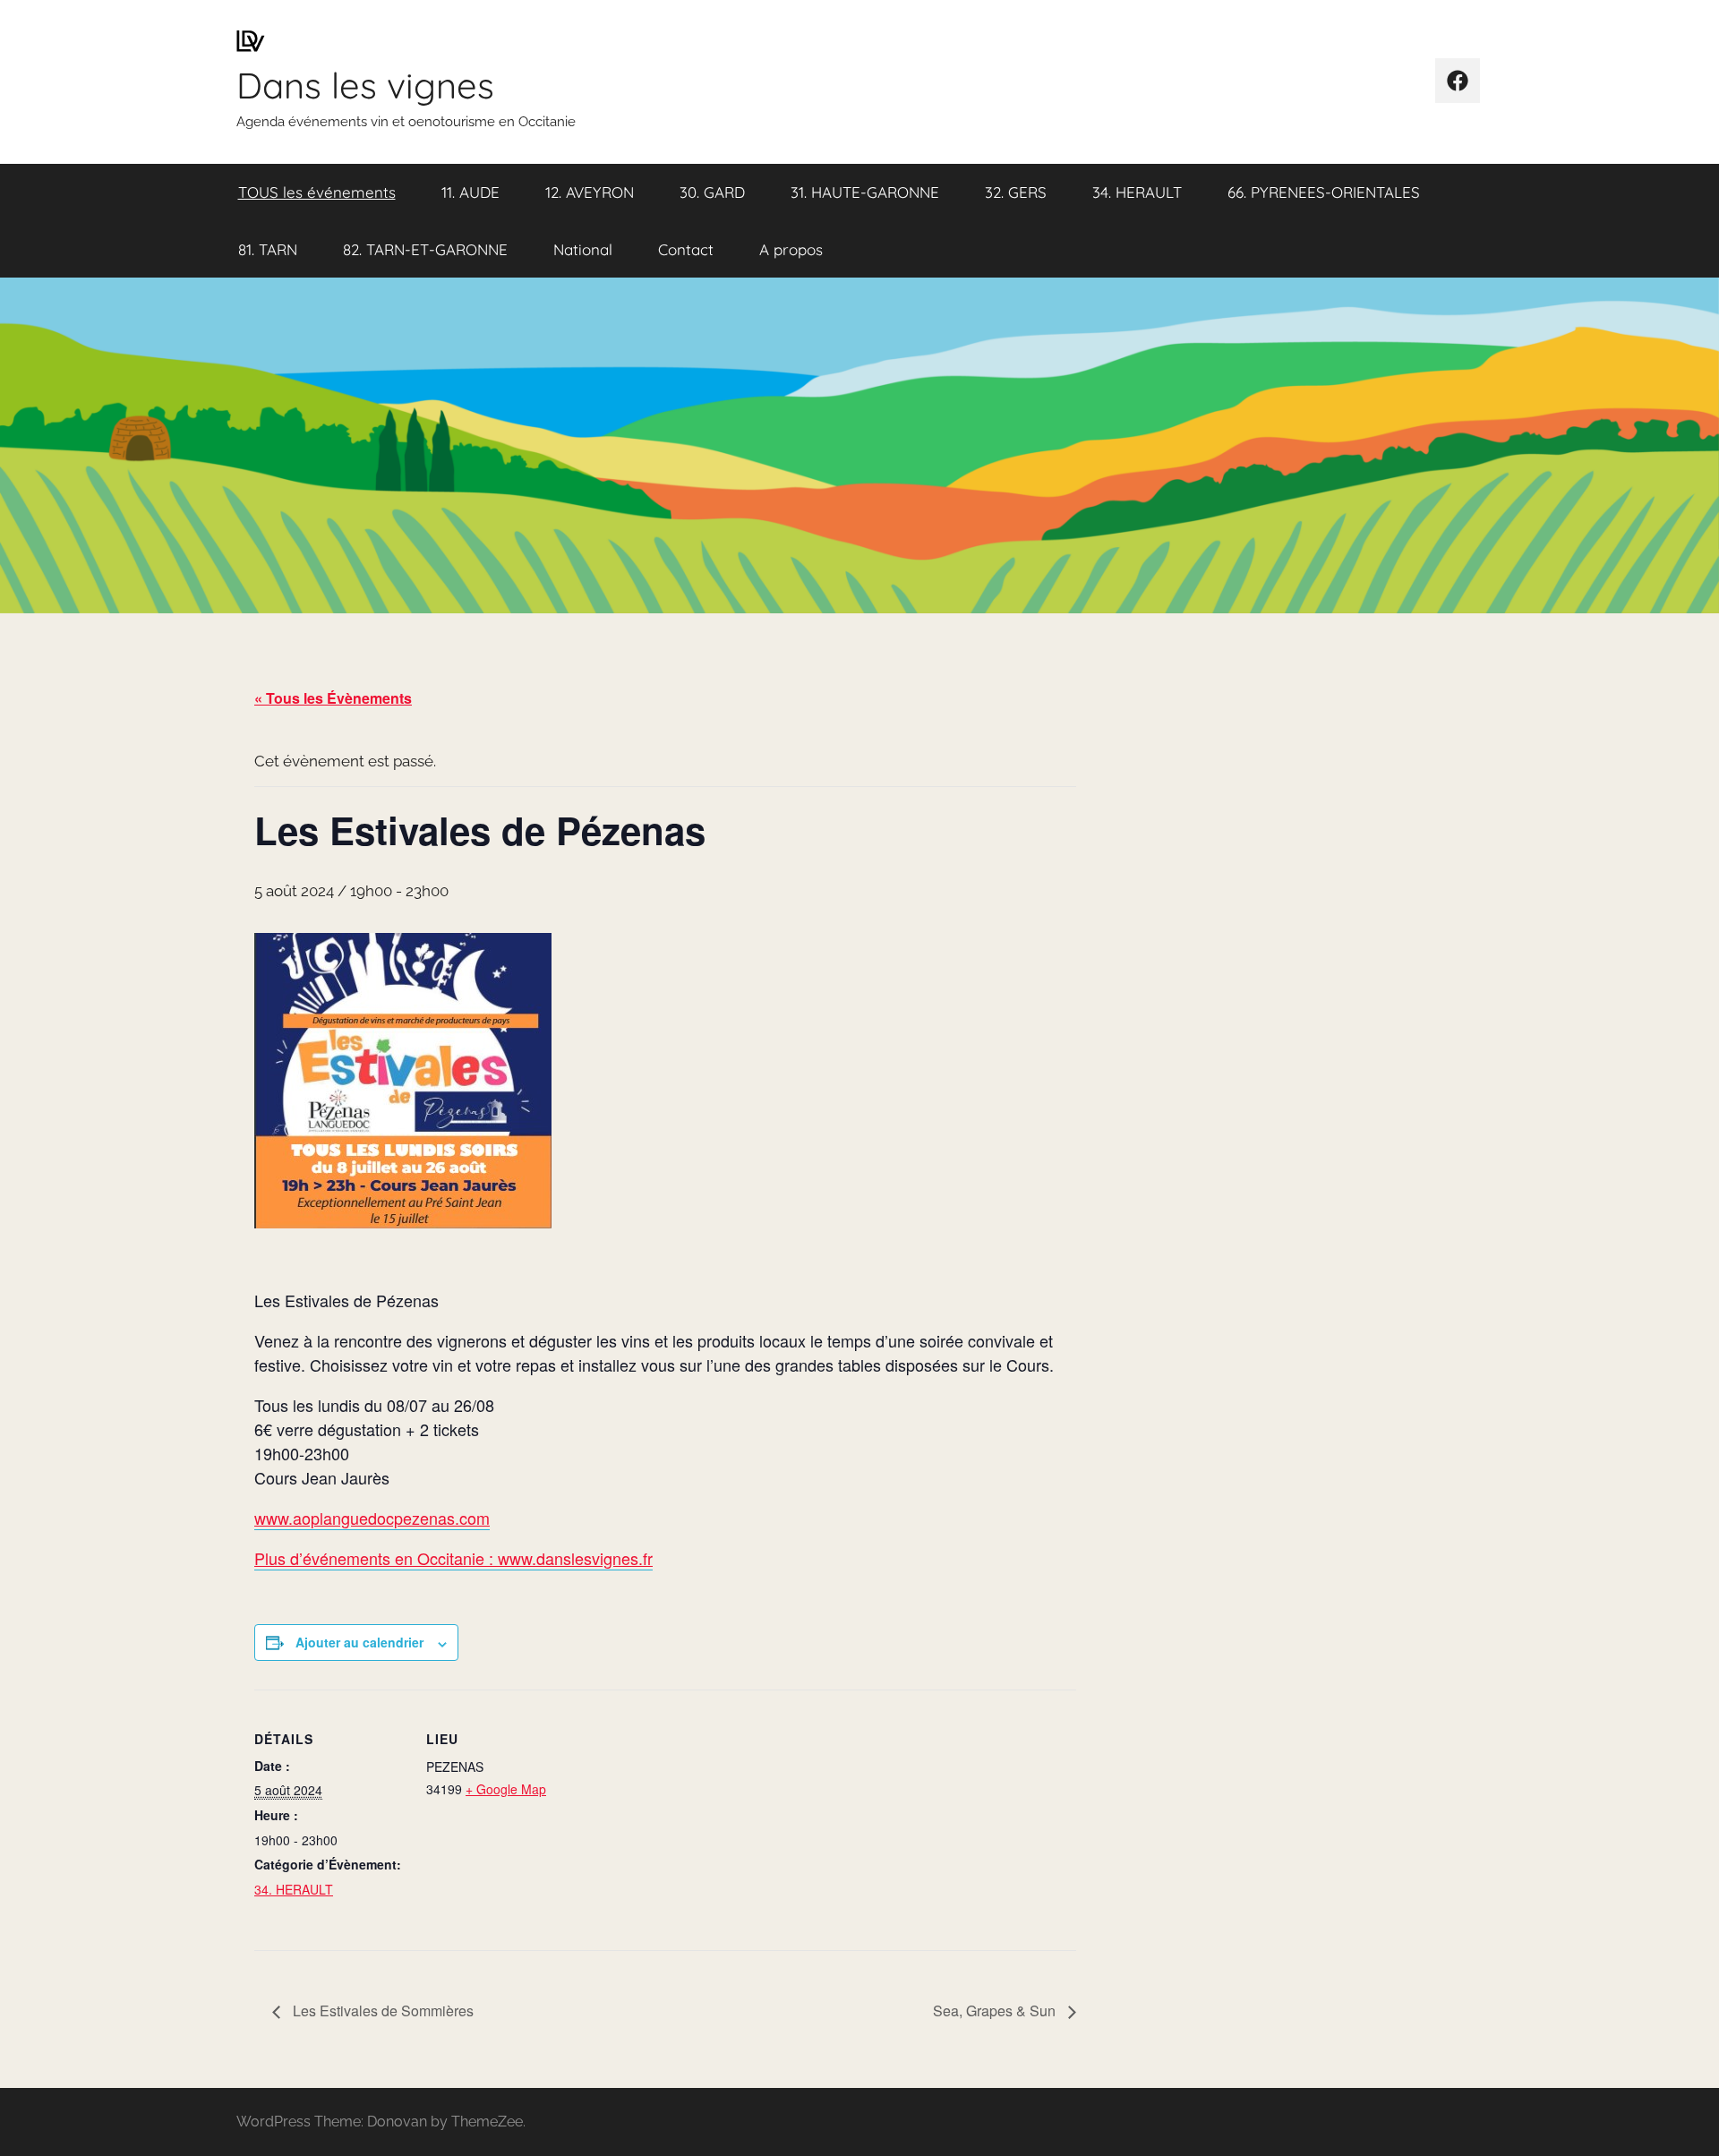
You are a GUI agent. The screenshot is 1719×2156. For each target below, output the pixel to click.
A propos (791, 249)
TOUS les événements (317, 192)
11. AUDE (470, 192)
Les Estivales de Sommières (381, 2011)
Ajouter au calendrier (359, 1642)
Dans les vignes (365, 85)
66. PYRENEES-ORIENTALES (1324, 192)
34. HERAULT (1137, 192)
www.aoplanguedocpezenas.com (372, 1518)
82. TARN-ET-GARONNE (425, 249)
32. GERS (1016, 192)
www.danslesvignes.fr (575, 1558)
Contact (686, 249)
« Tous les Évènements (333, 698)
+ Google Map (506, 1789)
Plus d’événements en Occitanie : (376, 1558)
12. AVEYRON (590, 192)
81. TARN (268, 249)
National (583, 249)
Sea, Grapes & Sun (996, 2011)
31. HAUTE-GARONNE (865, 192)
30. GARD (712, 192)
